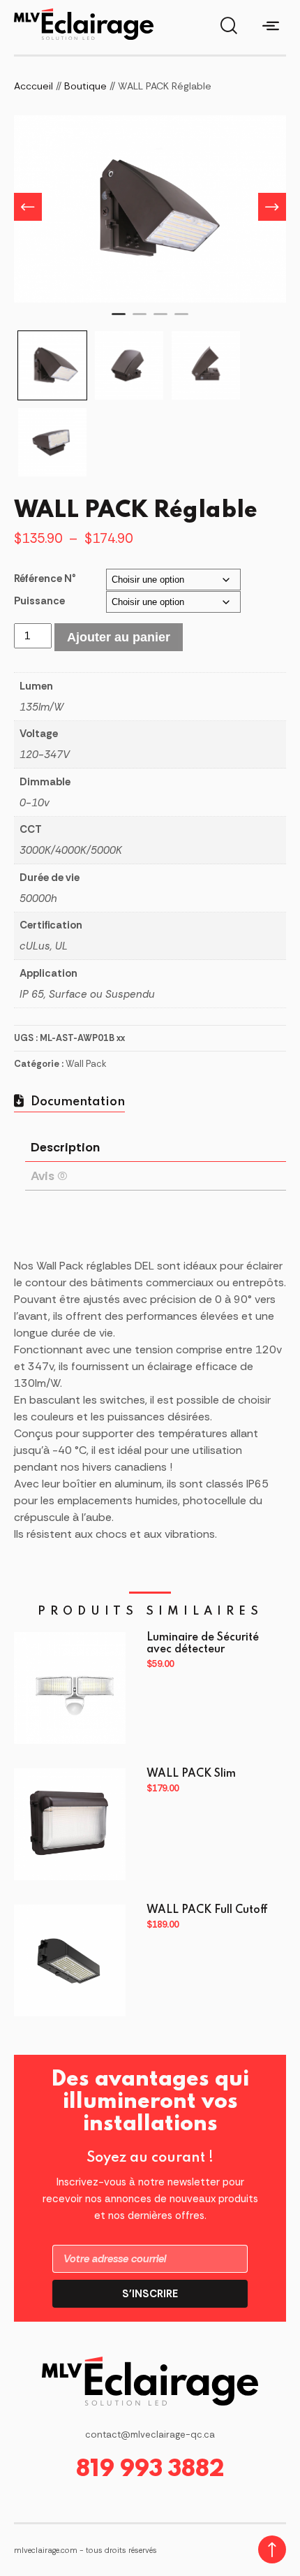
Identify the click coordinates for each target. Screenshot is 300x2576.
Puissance (39, 601)
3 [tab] (160, 320)
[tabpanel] (150, 209)
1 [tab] (119, 320)
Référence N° (45, 578)
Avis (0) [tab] (49, 1176)
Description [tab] (65, 1147)
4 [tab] (181, 320)
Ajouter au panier (119, 637)
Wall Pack (86, 1064)
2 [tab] (140, 320)
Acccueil (33, 86)
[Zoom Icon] (150, 209)
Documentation (76, 1102)
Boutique (85, 86)
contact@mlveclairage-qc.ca (150, 2435)
